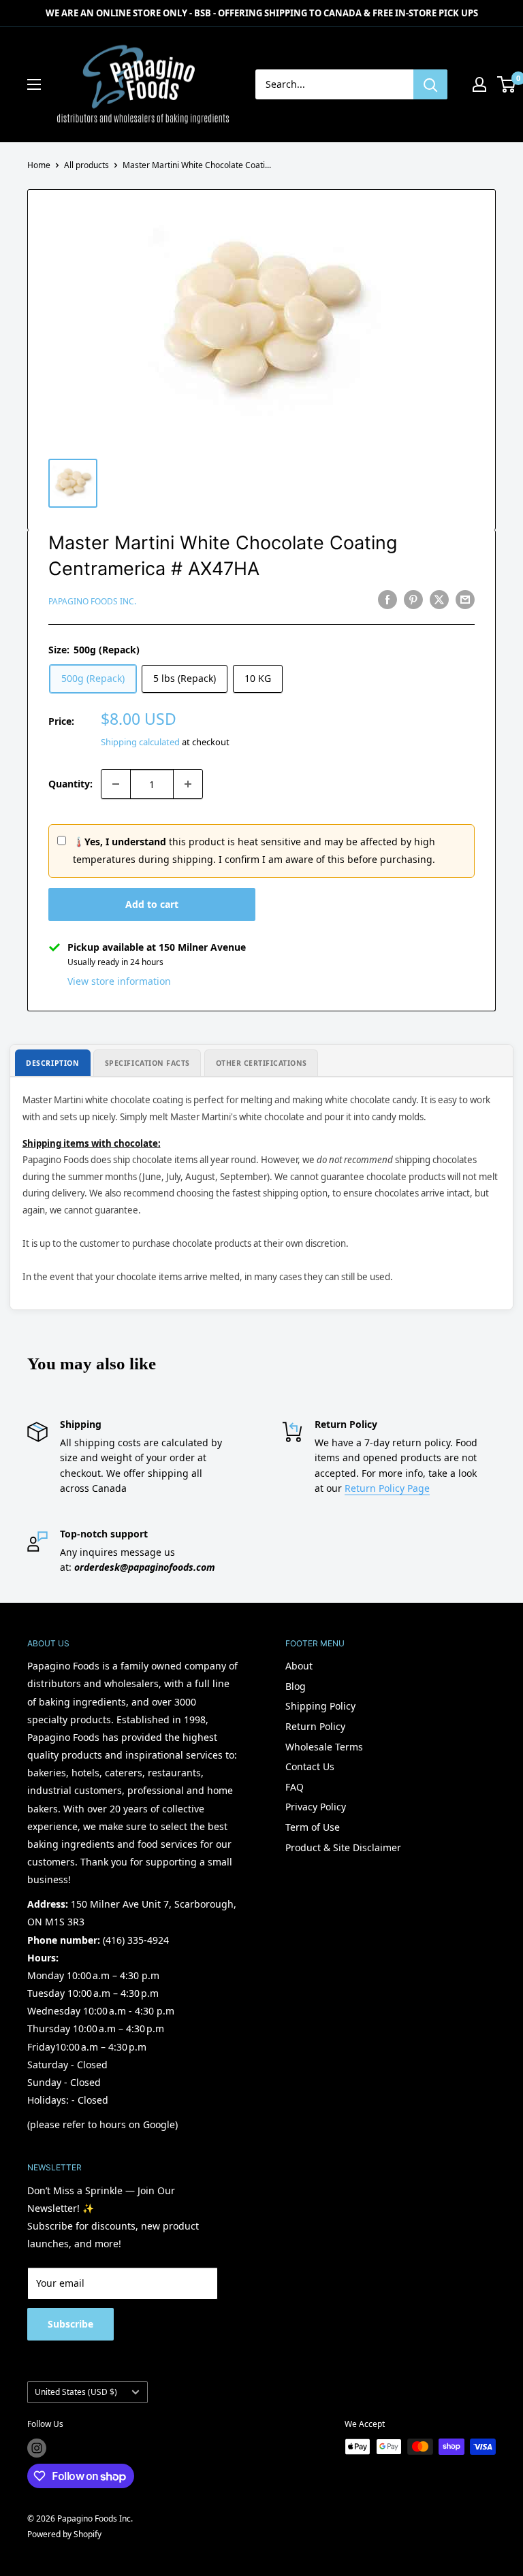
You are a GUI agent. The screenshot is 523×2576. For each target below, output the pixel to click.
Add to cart (152, 904)
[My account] (479, 84)
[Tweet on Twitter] (439, 600)
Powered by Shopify (64, 2534)
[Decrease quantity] (116, 784)
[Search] (430, 84)
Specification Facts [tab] (147, 1063)
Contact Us (310, 1766)
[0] (507, 84)
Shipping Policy (320, 1706)
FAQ (295, 1787)
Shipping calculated (140, 742)
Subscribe (70, 2324)
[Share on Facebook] (387, 600)
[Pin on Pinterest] (413, 600)
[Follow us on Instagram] (37, 2448)
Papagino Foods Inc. (92, 601)
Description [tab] (52, 1063)
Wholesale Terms (324, 1747)
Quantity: (70, 784)
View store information (119, 981)
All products (86, 165)
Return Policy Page (387, 1488)
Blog (296, 1686)
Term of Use (313, 1827)
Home (39, 165)
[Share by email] (465, 600)
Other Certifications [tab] (262, 1063)
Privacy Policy (316, 1807)
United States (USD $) (76, 2392)
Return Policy (315, 1726)
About (299, 1666)
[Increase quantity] (188, 784)
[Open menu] (34, 84)
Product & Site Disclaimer (343, 1847)
